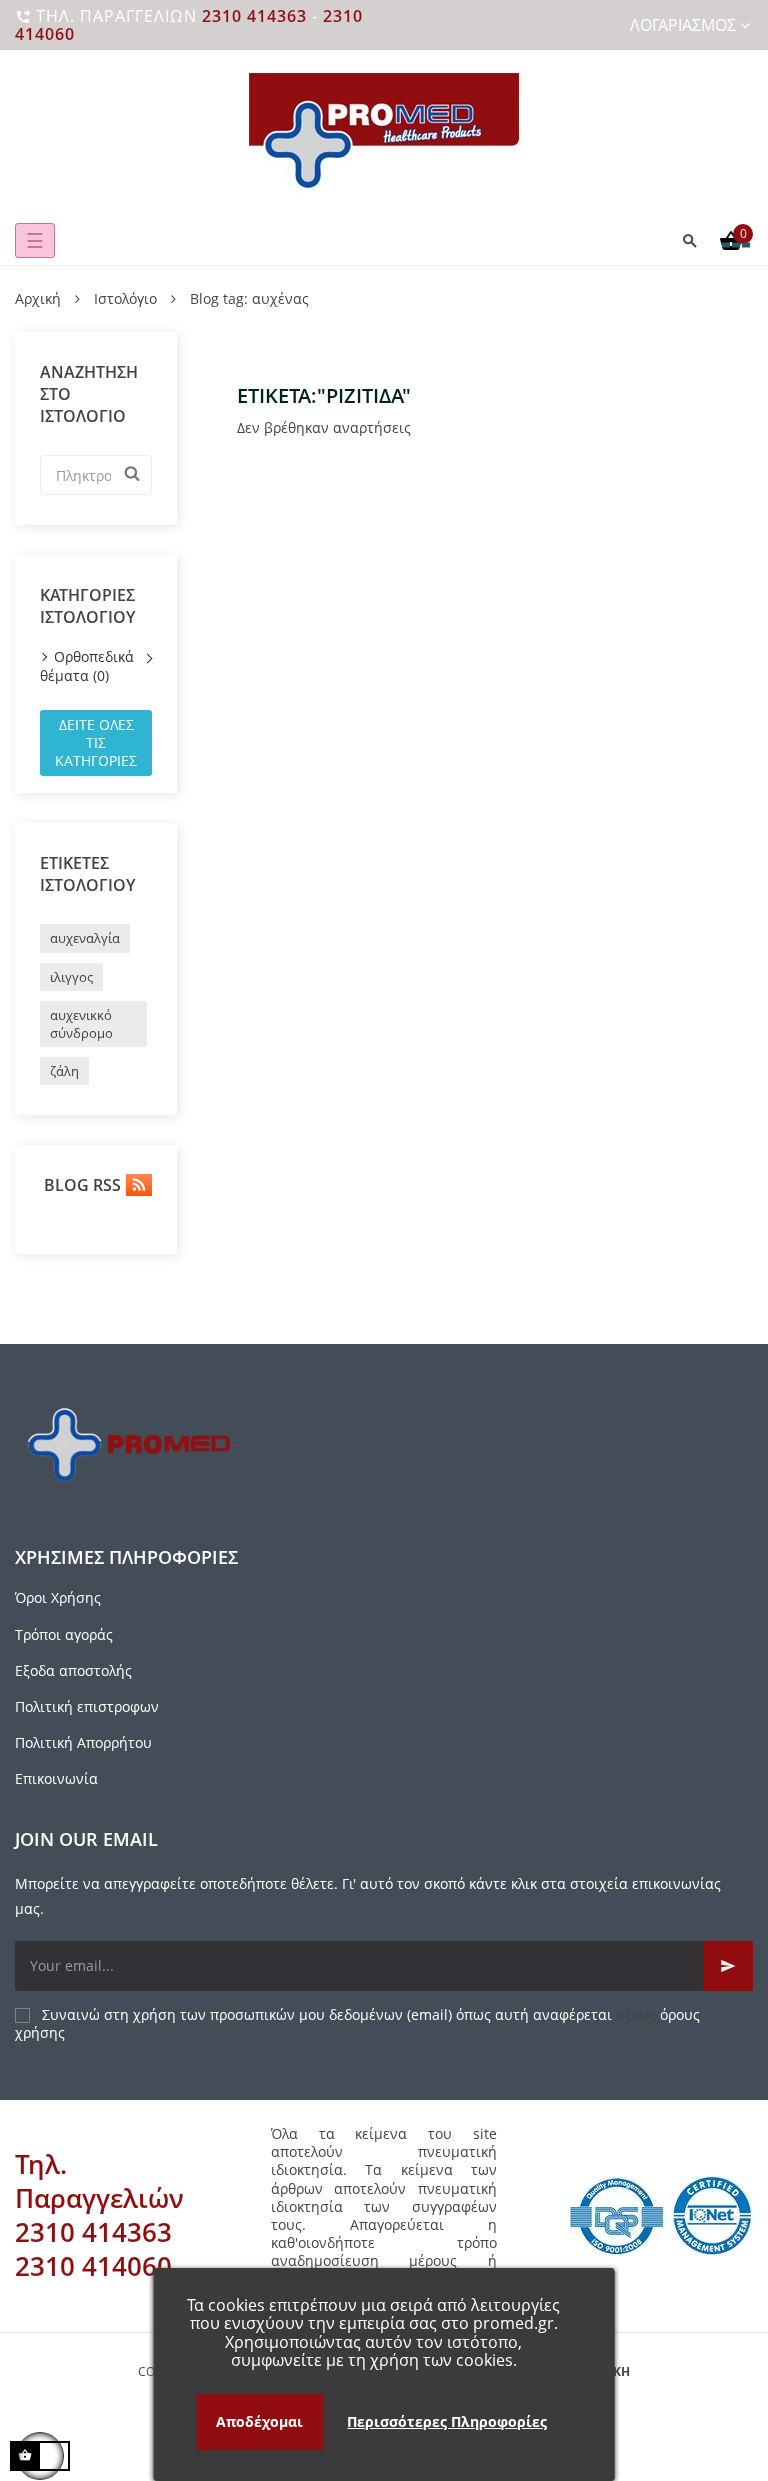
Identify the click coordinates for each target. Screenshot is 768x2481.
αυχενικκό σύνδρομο (81, 1024)
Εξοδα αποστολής (73, 1670)
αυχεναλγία (85, 938)
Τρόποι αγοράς (64, 1634)
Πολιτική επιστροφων (87, 1706)
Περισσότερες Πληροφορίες (447, 2421)
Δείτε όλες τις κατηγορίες (96, 742)
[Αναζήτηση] (690, 240)
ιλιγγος (71, 977)
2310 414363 (254, 16)
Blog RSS (80, 1185)
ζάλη (64, 1071)
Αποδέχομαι (259, 2421)
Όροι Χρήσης (58, 1597)
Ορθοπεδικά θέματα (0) (87, 665)
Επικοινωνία (56, 1778)
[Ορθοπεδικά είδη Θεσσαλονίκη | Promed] (384, 133)
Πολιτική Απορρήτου (83, 1742)
